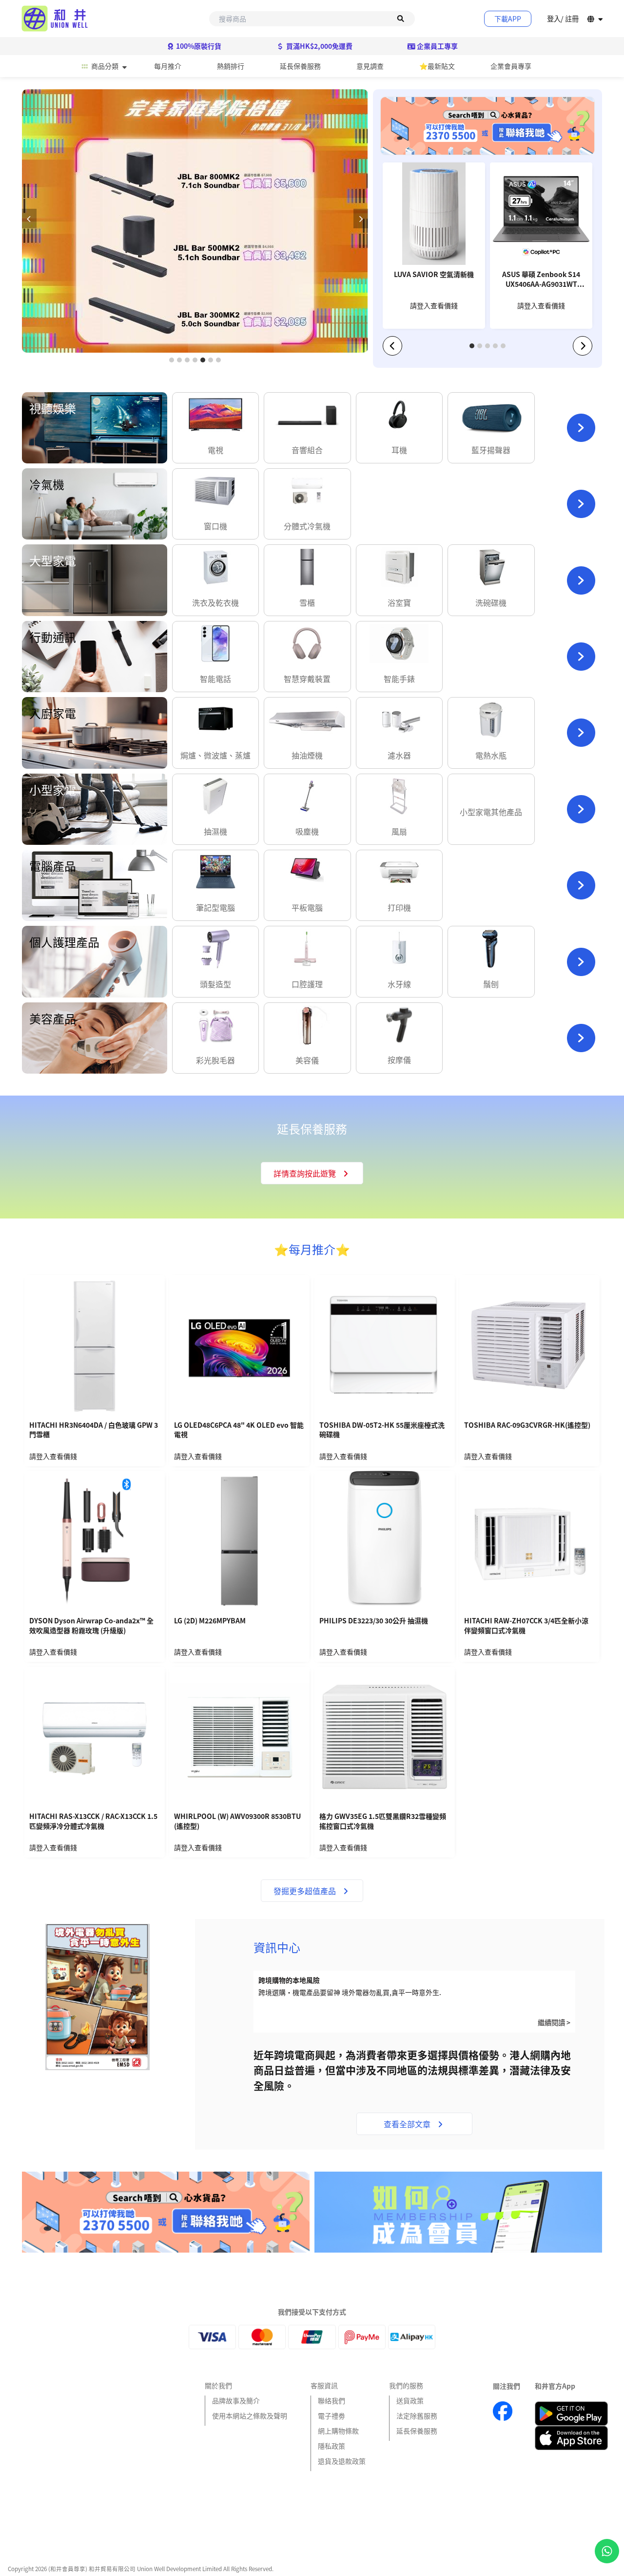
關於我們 (218, 2385)
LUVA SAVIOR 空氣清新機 (434, 274)
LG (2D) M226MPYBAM (210, 1621)
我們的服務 (406, 2385)
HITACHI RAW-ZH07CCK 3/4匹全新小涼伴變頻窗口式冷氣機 (526, 1626)
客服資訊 (324, 2385)
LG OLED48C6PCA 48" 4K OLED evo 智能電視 (239, 1430)
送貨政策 (410, 2400)
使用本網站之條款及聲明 (250, 2416)
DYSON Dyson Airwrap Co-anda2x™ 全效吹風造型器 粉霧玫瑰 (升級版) (91, 1626)
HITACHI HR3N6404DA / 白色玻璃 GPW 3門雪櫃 (94, 1430)
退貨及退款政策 (342, 2461)
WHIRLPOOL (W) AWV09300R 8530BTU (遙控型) (237, 1821)
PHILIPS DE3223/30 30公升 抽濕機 (374, 1621)
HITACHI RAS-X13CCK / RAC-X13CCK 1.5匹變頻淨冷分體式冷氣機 (93, 1821)
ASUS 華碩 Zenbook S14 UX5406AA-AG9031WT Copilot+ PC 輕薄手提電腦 (541, 280)
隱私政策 (331, 2446)
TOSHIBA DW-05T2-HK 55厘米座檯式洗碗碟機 (382, 1430)
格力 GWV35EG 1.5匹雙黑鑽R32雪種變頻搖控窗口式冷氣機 (383, 1821)
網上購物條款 (338, 2431)
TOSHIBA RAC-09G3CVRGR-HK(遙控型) (527, 1425)
